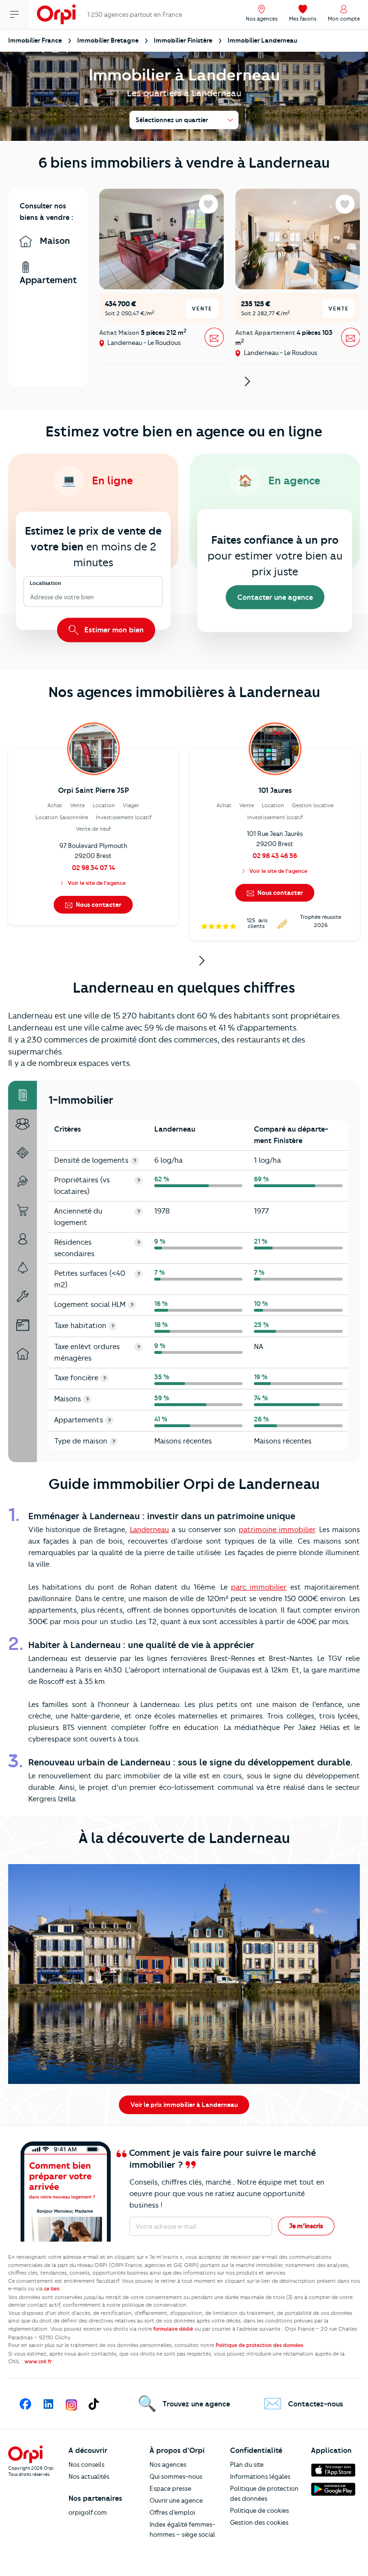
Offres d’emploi (172, 2512)
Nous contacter (98, 904)
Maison (54, 241)
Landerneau (149, 1530)
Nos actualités (89, 2476)
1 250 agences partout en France (135, 14)
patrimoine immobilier (277, 1530)
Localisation (46, 583)
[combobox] (31, 597)
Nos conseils (86, 2464)
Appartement (48, 280)
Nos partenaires (95, 2498)
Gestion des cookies (259, 2522)
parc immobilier (259, 1587)
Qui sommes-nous (176, 2476)
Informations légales (260, 2476)
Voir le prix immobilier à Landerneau (184, 2105)
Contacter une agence (275, 597)
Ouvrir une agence (176, 2500)
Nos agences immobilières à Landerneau (184, 692)
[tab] (23, 1095)
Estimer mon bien (113, 630)
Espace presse (170, 2488)
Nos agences (168, 2464)
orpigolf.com (88, 2512)
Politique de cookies (259, 2510)
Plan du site (247, 2464)
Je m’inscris (306, 2226)
